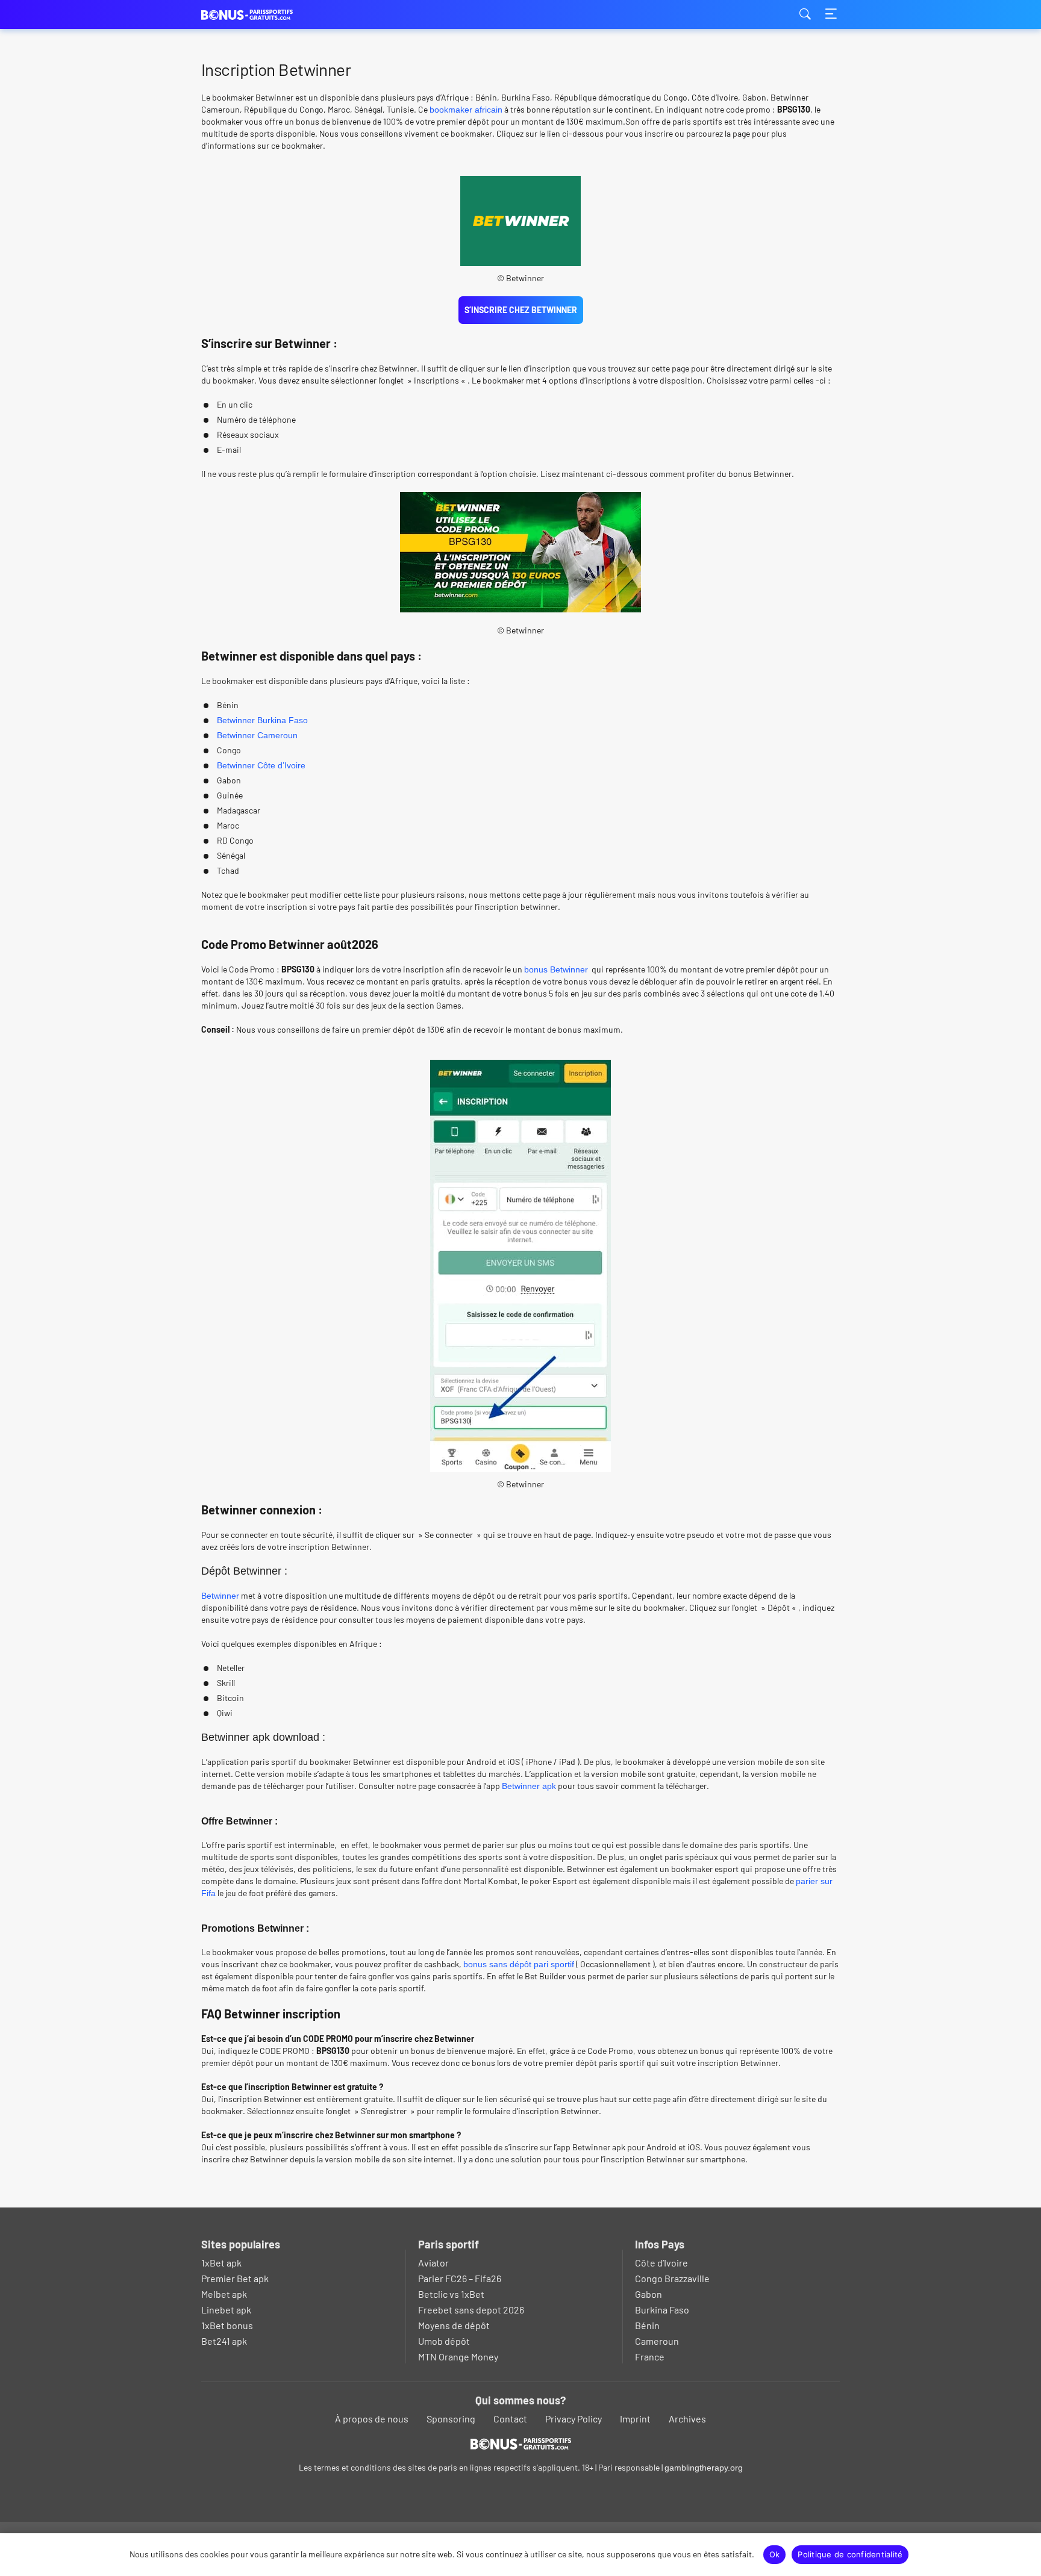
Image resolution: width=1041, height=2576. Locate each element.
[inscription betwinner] (520, 552)
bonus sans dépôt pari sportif (519, 1964)
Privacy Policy (574, 2419)
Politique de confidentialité (850, 2554)
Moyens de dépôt (454, 2325)
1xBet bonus (227, 2325)
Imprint (635, 2419)
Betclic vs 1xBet (451, 2294)
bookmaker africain (466, 110)
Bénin (647, 2325)
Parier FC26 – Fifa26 (460, 2278)
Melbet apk (224, 2294)
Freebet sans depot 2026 (471, 2310)
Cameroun (657, 2341)
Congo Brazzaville (672, 2278)
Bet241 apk (224, 2341)
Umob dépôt (444, 2341)
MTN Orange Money (458, 2357)
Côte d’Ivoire (661, 2263)
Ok (775, 2554)
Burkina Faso (662, 2310)
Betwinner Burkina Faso (262, 720)
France (650, 2357)
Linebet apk (226, 2310)
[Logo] (521, 2444)
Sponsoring (451, 2419)
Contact (510, 2419)
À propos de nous (372, 2419)
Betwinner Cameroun (257, 735)
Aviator (433, 2263)
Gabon (649, 2294)
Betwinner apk (529, 1786)
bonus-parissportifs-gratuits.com (261, 15)
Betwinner (220, 1596)
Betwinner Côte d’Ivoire (261, 765)
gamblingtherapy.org (704, 2468)
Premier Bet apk (235, 2278)
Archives (687, 2419)
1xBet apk (221, 2263)
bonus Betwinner (556, 969)
